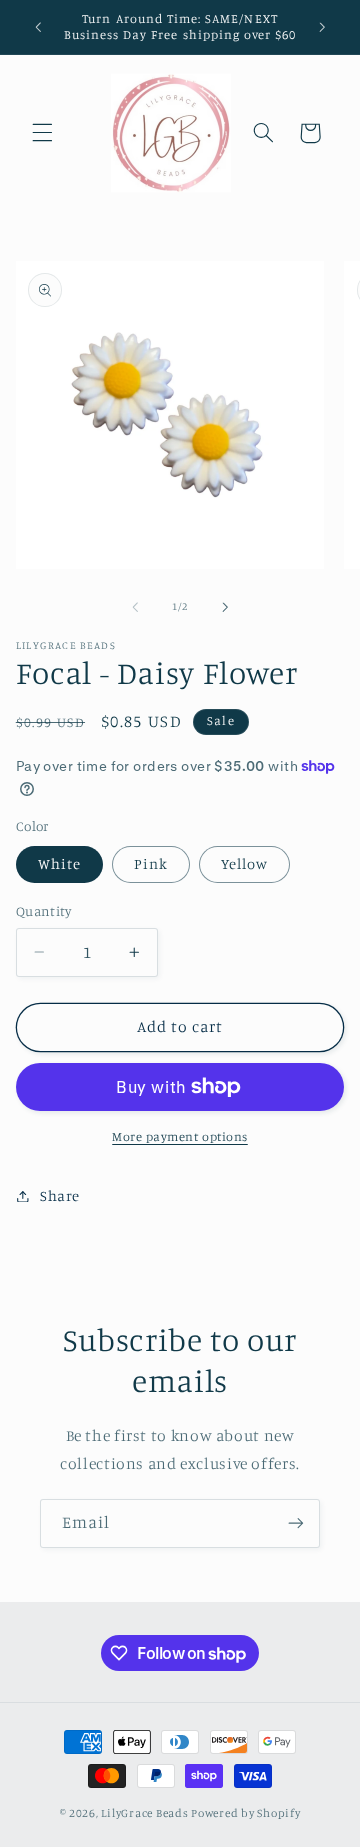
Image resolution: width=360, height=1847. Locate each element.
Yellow (244, 863)
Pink (151, 863)
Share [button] (60, 1195)
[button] (42, 133)
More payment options (180, 1136)
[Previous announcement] (38, 27)
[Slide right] (225, 607)
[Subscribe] (296, 1523)
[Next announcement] (322, 27)
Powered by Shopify (245, 1813)
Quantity (43, 911)
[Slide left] (135, 607)
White (59, 863)
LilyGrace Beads (144, 1813)
